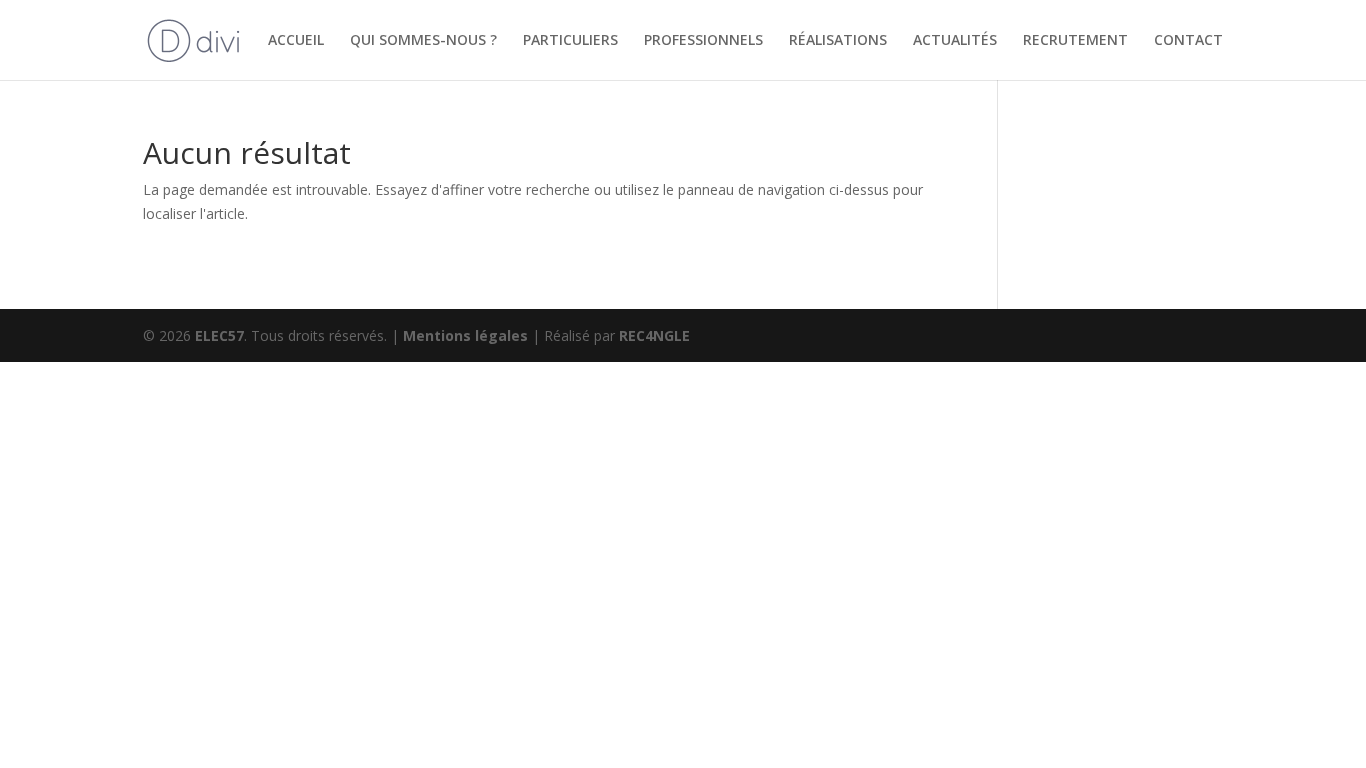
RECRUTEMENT (1075, 41)
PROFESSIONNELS (703, 41)
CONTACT (1188, 41)
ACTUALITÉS (955, 41)
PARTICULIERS (570, 41)
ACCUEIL (296, 41)
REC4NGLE (654, 335)
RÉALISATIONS (838, 41)
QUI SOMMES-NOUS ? (423, 41)
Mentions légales (467, 335)
